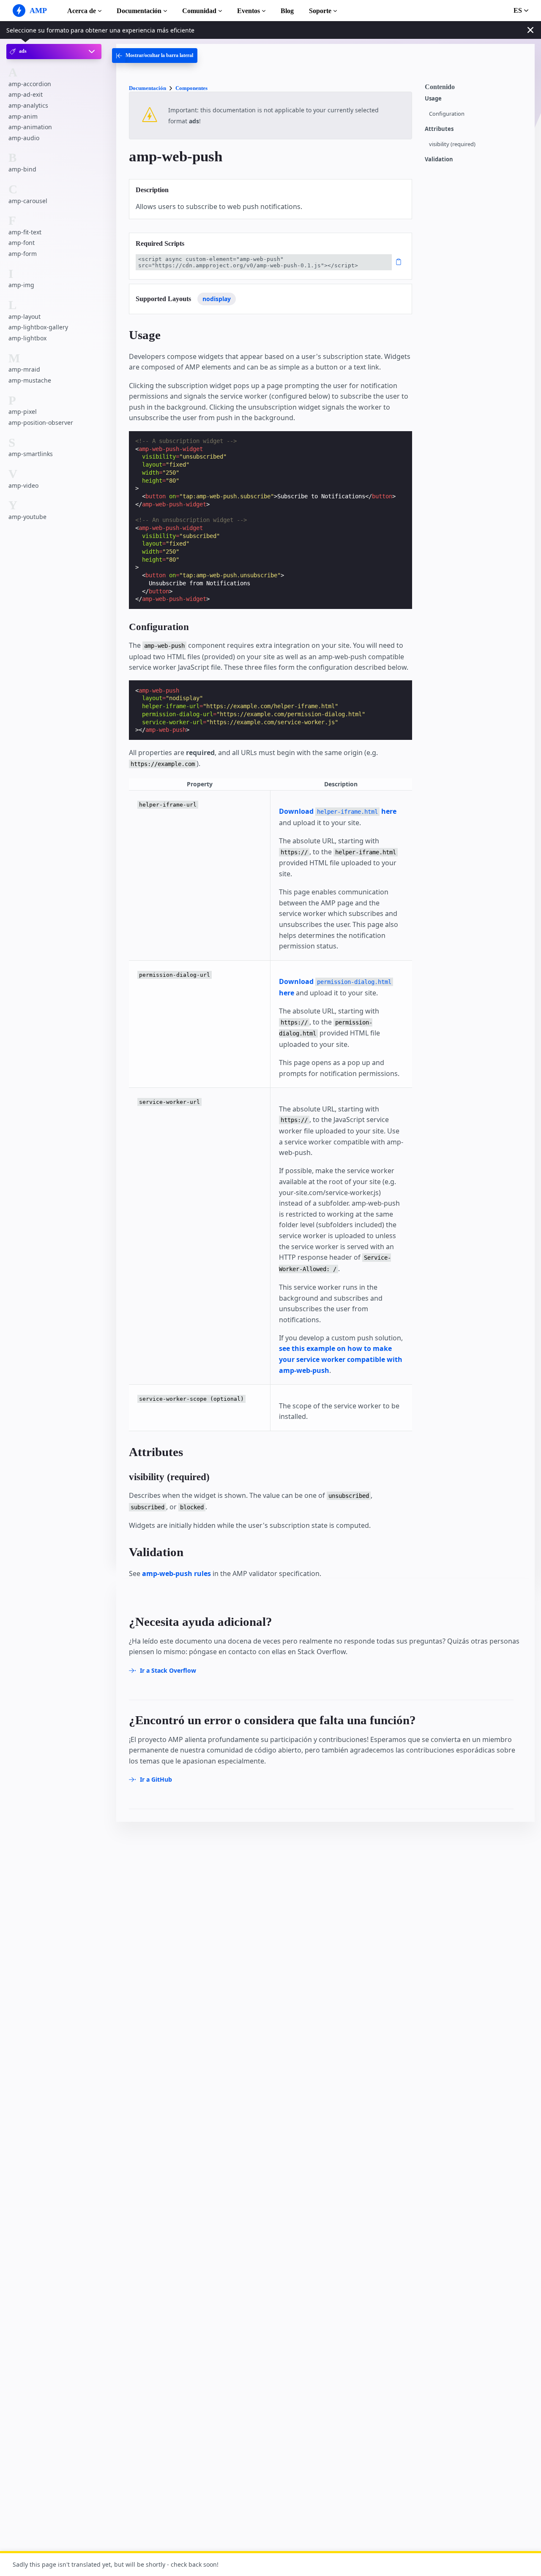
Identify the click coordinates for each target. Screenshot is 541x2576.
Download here (338, 811)
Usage (433, 99)
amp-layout (25, 317)
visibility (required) (452, 144)
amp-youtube (27, 517)
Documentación (139, 11)
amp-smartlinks (31, 454)
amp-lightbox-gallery (38, 327)
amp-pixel (23, 412)
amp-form (23, 254)
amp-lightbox (27, 338)
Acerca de (82, 11)
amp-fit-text (25, 232)
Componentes (191, 88)
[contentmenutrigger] (475, 89)
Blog (287, 11)
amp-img (21, 285)
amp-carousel (28, 200)
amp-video (23, 485)
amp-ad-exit (26, 94)
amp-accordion (30, 83)
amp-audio (24, 137)
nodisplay (217, 299)
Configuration (447, 114)
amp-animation (30, 127)
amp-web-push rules (176, 1573)
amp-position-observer (41, 423)
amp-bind (22, 169)
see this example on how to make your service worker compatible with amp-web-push (341, 1359)
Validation (439, 159)
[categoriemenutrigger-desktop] (155, 56)
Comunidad (199, 11)
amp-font (22, 243)
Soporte (320, 11)
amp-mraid (24, 369)
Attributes (439, 129)
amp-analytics (28, 105)
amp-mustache (30, 380)
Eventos (249, 11)
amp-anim (23, 116)
